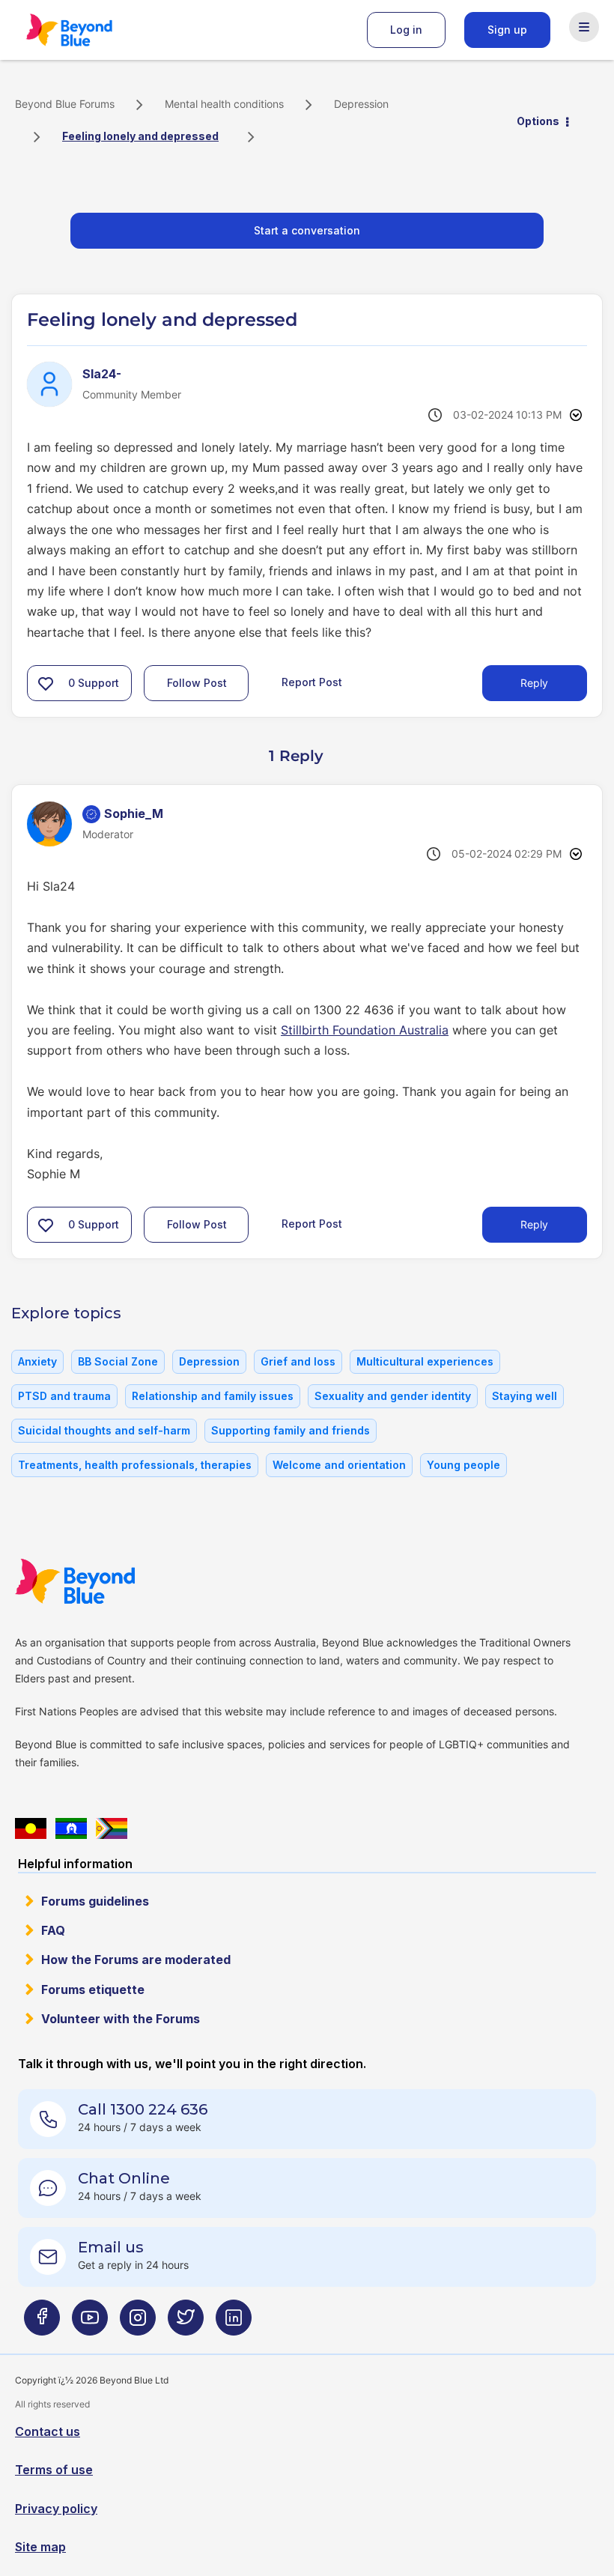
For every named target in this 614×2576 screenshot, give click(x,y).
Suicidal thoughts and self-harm (104, 1430)
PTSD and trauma (64, 1396)
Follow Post (197, 683)
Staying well (525, 1396)
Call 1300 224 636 (143, 2109)
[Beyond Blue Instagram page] (138, 2323)
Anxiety (37, 1361)
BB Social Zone (118, 1361)
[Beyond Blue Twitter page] (186, 2323)
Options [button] (538, 121)
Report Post (312, 682)
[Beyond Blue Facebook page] (42, 2323)
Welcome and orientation (339, 1465)
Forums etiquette (93, 1989)
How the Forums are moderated (136, 1960)
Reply (534, 683)
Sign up (507, 30)
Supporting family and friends (291, 1430)
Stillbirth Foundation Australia (365, 1030)
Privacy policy (56, 2509)
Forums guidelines (95, 1901)
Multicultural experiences (425, 1361)
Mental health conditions (224, 104)
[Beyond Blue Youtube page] (90, 2323)
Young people (463, 1465)
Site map (40, 2547)
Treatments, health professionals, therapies (135, 1465)
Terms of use (54, 2470)
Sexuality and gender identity (393, 1396)
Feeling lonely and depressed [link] (140, 136)
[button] (46, 683)
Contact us (48, 2431)
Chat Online (124, 2178)
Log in (406, 30)
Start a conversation (307, 230)
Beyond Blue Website (105, 1581)
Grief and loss (298, 1361)
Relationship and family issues (213, 1396)
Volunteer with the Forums (121, 2019)
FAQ (53, 1930)
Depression (361, 104)
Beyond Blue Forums (90, 30)
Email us (111, 2247)
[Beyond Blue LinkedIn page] (234, 2323)
